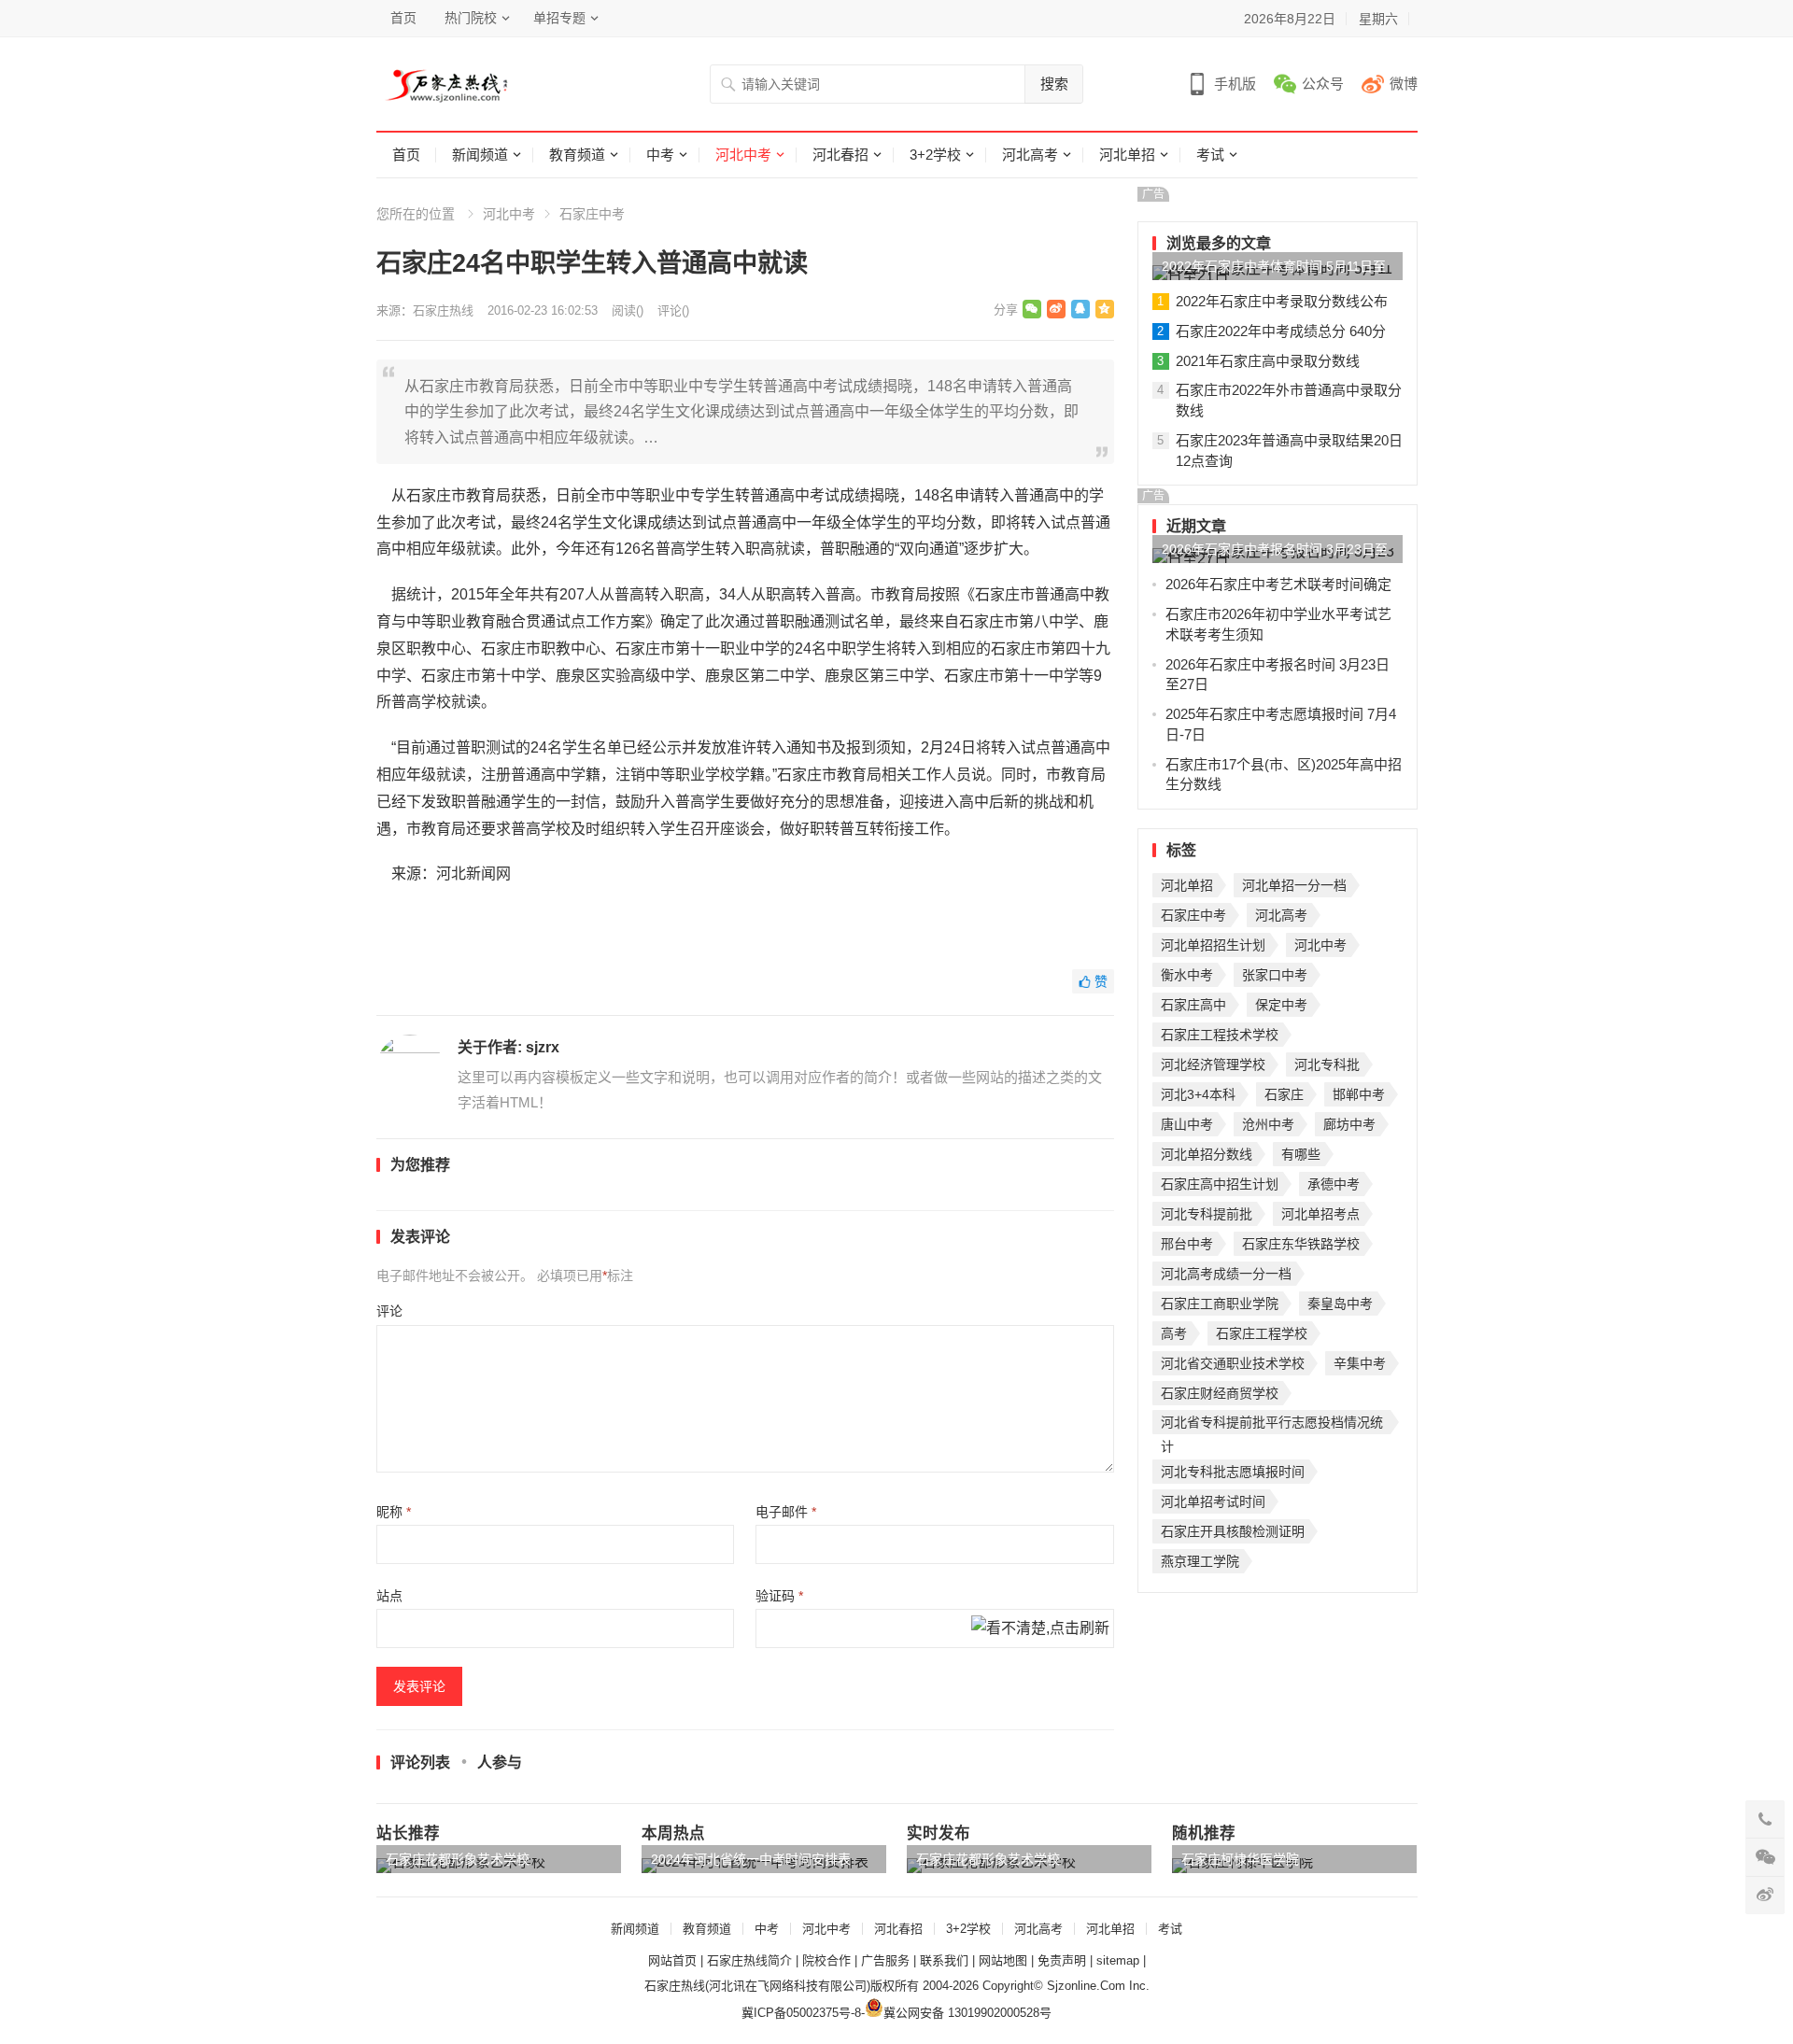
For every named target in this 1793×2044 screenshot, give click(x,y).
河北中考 (743, 155)
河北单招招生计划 (1213, 945)
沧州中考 (1268, 1124)
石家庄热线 (443, 310)
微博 (1404, 84)
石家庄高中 (1193, 1005)
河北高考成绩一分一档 (1226, 1274)
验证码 (779, 1596)
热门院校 (471, 18)
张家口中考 (1275, 975)
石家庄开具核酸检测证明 (1233, 1531)
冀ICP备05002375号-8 (801, 2013)
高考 (1174, 1333)
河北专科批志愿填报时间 (1233, 1472)
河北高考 (1030, 155)
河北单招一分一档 (1294, 885)
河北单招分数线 (1207, 1154)
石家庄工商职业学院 (1220, 1304)
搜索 (1054, 84)
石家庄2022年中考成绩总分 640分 (1281, 331)
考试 (1210, 155)
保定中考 (1281, 1005)
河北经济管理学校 (1213, 1064)
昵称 (394, 1512)
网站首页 (672, 1960)
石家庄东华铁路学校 (1301, 1244)
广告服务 (885, 1960)
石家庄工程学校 (1262, 1333)
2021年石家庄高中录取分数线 (1268, 361)
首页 (403, 18)
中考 (660, 155)
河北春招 (840, 155)
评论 (389, 1311)
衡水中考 (1187, 975)
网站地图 (1003, 1960)
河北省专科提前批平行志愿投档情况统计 (1272, 1424)
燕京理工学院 (1200, 1561)
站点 (389, 1596)
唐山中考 (1187, 1124)
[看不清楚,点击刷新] (1040, 1629)
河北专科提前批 (1207, 1214)
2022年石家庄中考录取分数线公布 (1282, 301)
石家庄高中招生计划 (1220, 1184)
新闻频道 (480, 155)
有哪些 (1301, 1154)
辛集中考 (1360, 1363)
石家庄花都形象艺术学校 (458, 1859)
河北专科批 (1327, 1064)
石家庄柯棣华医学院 (1240, 1859)
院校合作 (826, 1960)
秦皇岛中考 (1340, 1304)
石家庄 (1284, 1094)
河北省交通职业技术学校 (1233, 1363)
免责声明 (1062, 1960)
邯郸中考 (1359, 1094)
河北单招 (1127, 155)
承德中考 (1334, 1184)
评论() (673, 310)
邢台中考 (1187, 1244)
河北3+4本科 (1198, 1094)
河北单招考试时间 (1213, 1501)
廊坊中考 (1349, 1124)
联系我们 (944, 1960)
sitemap (1118, 1960)
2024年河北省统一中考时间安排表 (751, 1859)
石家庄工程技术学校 (1220, 1035)
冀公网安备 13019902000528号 (967, 2013)
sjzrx (543, 1047)
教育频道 (577, 155)
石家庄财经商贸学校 (1220, 1393)
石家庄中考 (592, 214)
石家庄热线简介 (749, 1960)
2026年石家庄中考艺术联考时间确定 (1278, 584)
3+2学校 (935, 155)
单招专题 (559, 18)
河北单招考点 (1320, 1214)
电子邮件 (786, 1512)
